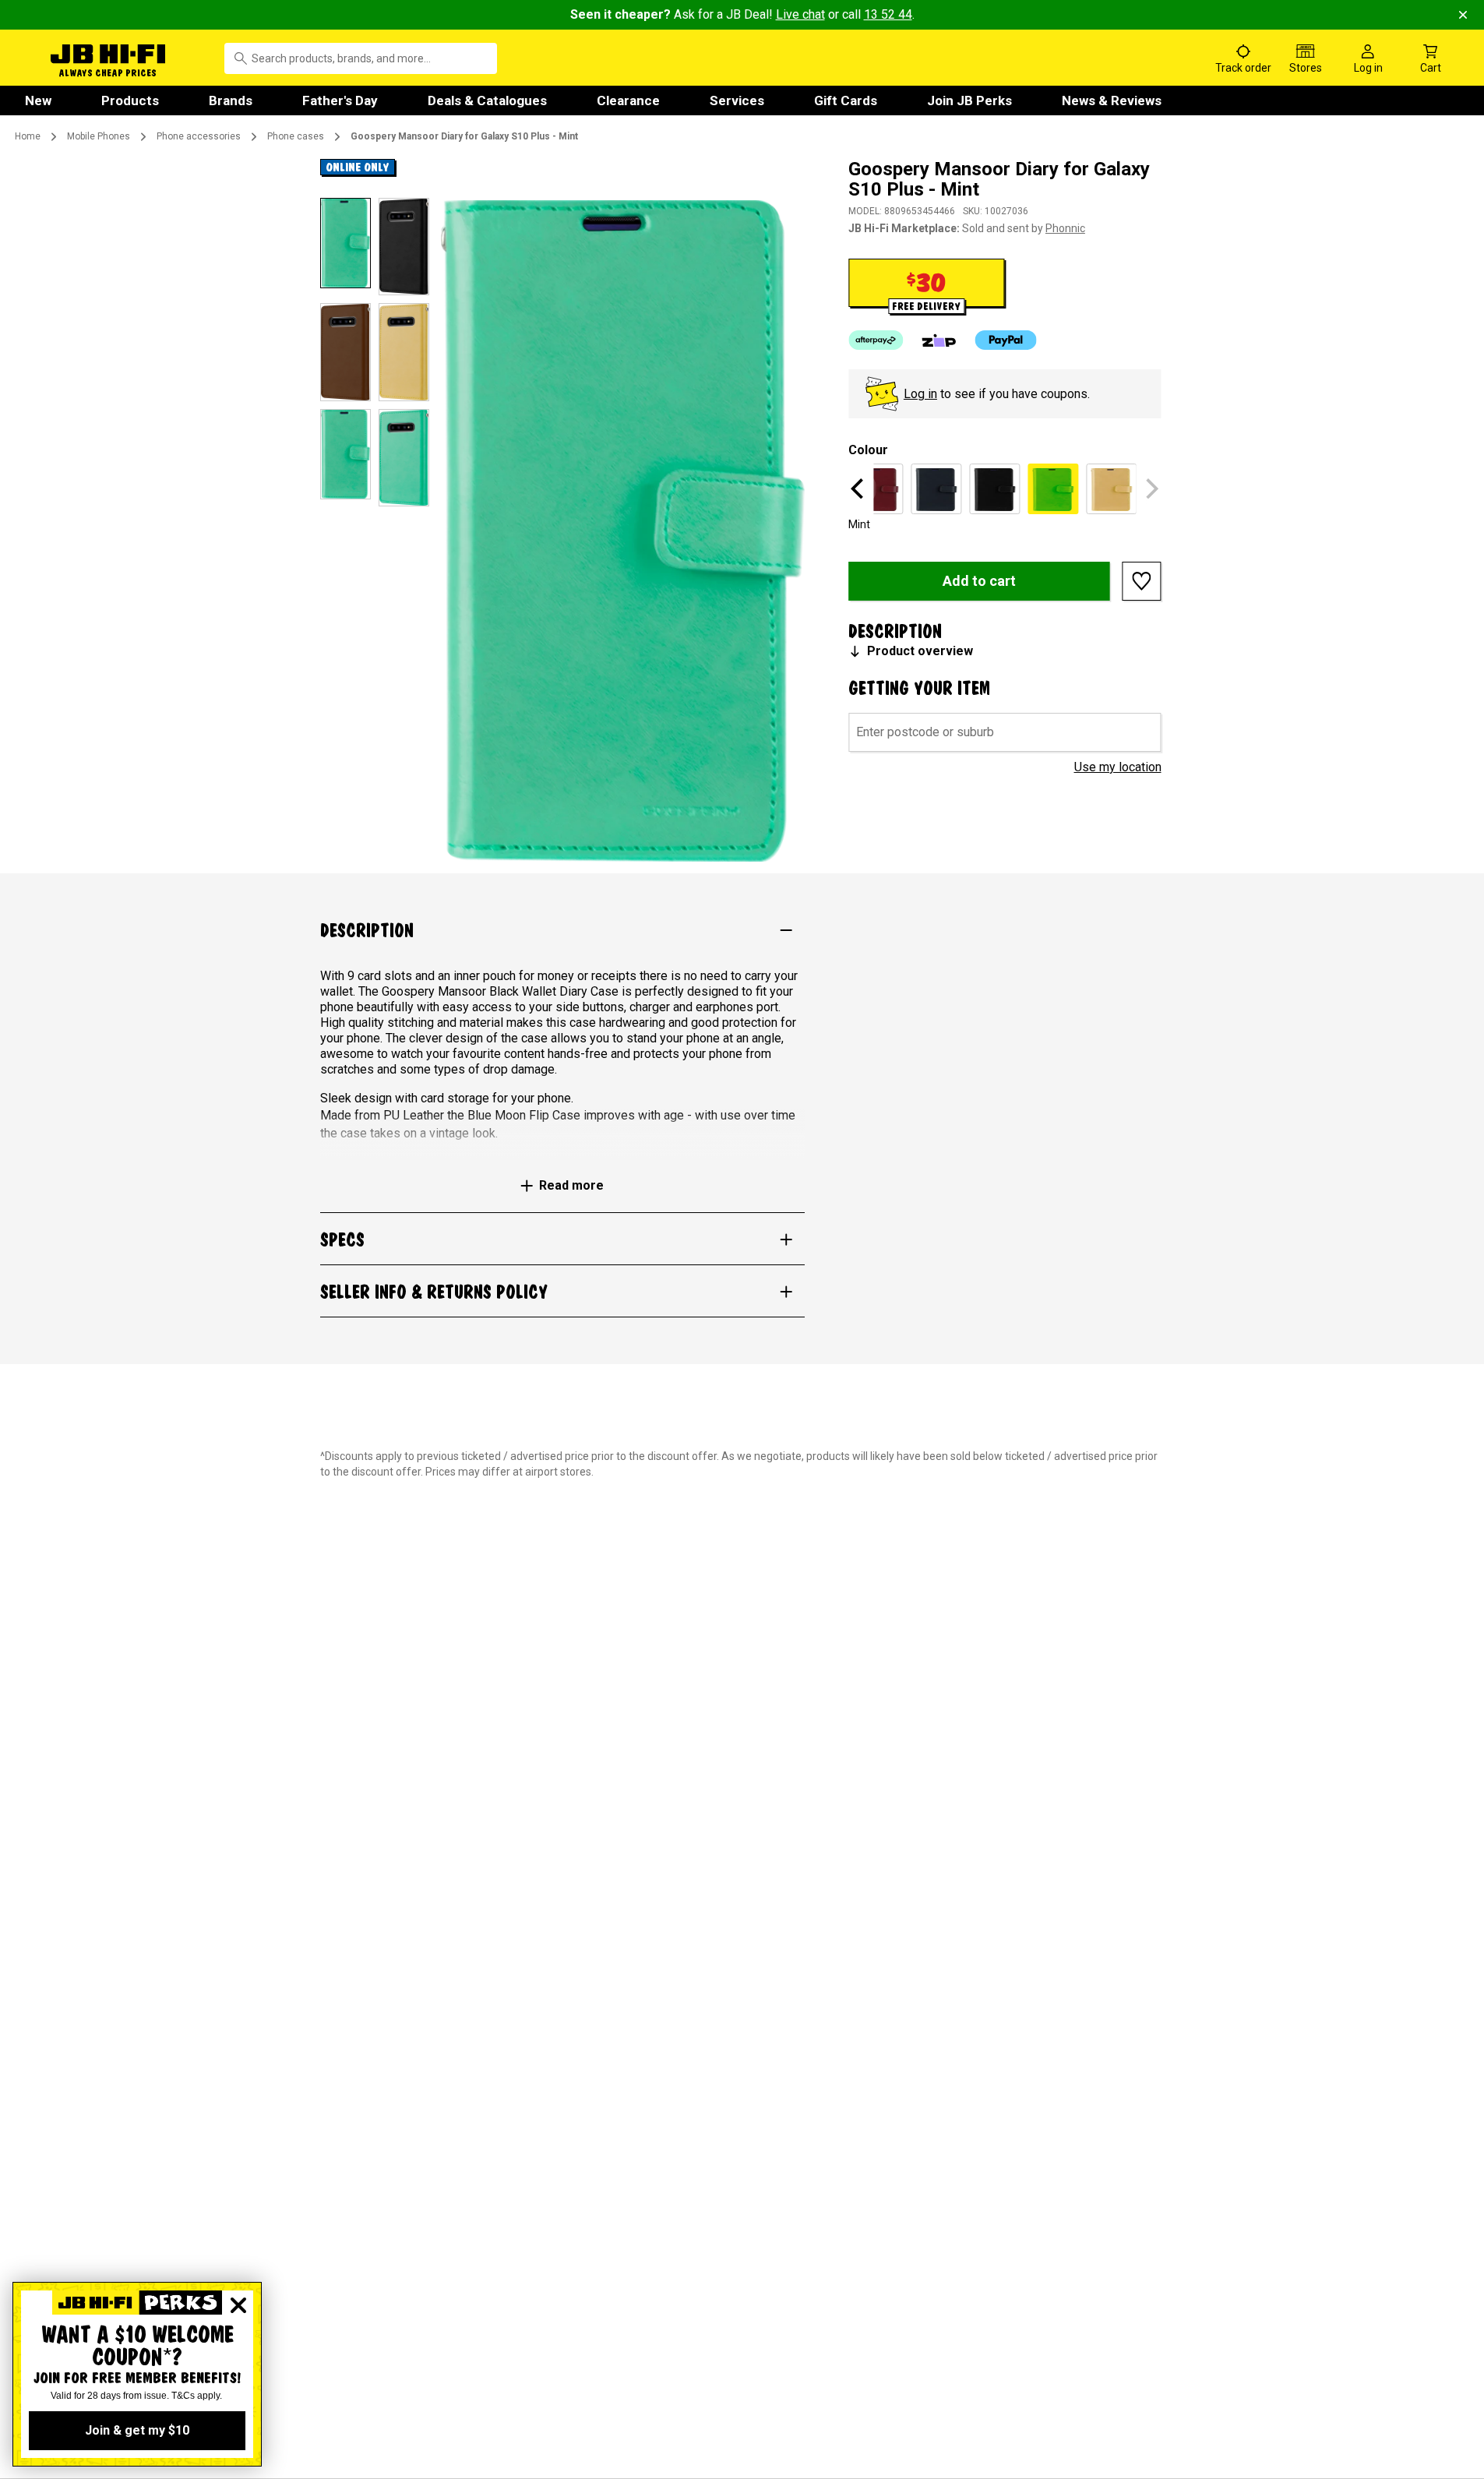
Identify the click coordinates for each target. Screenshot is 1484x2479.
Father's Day (340, 100)
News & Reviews (1112, 100)
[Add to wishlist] (1142, 581)
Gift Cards (846, 100)
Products (130, 100)
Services (737, 100)
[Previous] (859, 488)
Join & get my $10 (137, 2430)
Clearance (628, 100)
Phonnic (1065, 228)
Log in (920, 394)
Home (28, 136)
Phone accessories (199, 136)
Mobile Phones (99, 136)
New (38, 100)
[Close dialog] (238, 2305)
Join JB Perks (969, 100)
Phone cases (296, 136)
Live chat (800, 14)
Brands (231, 100)
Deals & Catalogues (487, 100)
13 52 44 (888, 14)
